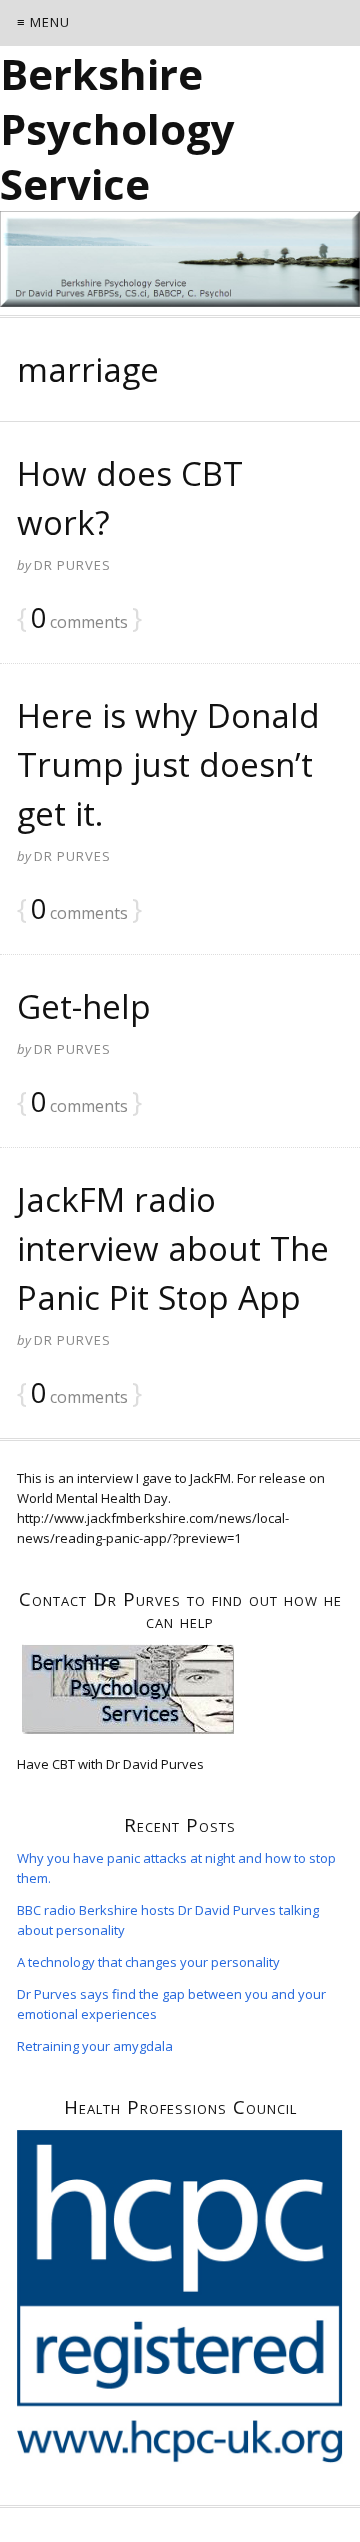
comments (79, 620)
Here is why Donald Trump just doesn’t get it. (168, 764)
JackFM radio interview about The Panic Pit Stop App (173, 1248)
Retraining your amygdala (95, 2046)
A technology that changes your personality (148, 1962)
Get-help (84, 1006)
